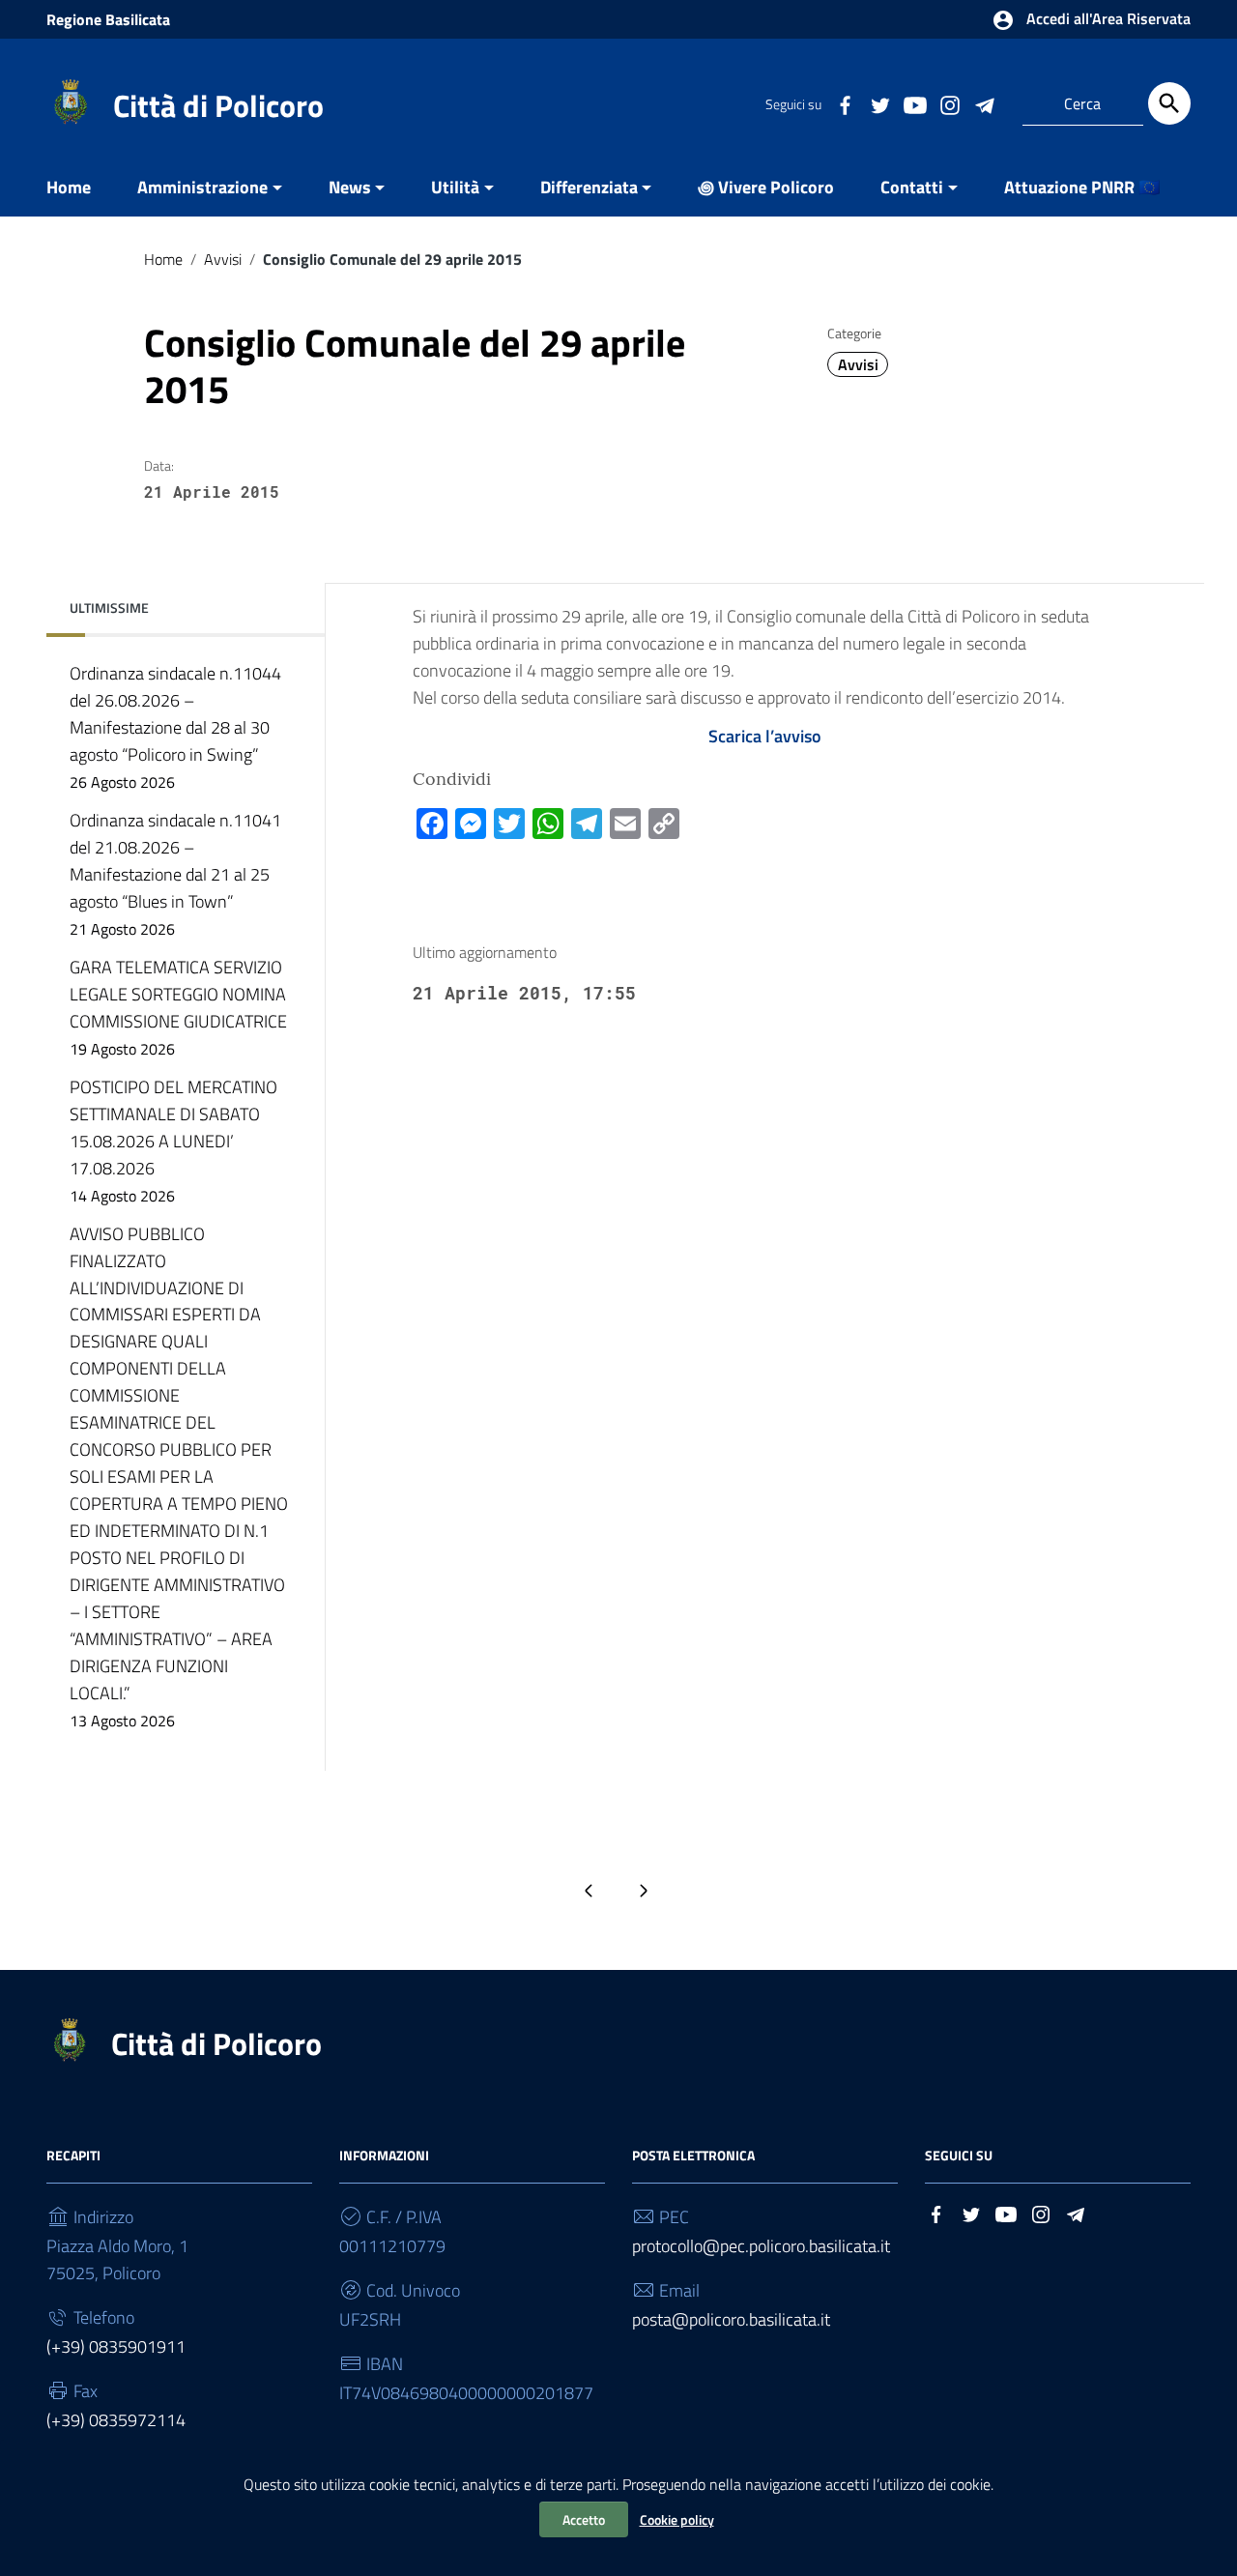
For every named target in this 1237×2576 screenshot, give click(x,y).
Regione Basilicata (108, 19)
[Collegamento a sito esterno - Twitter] (879, 103)
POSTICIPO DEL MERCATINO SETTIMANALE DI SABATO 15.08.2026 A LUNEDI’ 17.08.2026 (173, 1141)
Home (69, 187)
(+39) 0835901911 (116, 2346)
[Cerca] (1169, 103)
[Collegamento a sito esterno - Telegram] (984, 103)
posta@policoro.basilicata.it (731, 2319)
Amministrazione (202, 187)
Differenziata (589, 187)
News (350, 187)
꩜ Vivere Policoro (766, 187)
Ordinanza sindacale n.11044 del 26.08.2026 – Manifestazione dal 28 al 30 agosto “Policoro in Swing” (175, 727)
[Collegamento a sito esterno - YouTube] (914, 103)
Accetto (584, 2519)
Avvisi (223, 259)
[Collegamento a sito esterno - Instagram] (949, 103)
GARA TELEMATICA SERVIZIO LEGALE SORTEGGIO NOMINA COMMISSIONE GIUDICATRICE (178, 1007)
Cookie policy (677, 2519)
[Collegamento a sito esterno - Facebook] (845, 103)
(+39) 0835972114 (116, 2420)
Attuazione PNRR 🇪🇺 (1082, 187)
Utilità (455, 187)
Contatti (912, 187)
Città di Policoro (218, 105)
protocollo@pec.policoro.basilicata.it (761, 2246)
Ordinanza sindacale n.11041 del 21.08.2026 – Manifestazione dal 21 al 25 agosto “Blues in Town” (175, 874)
